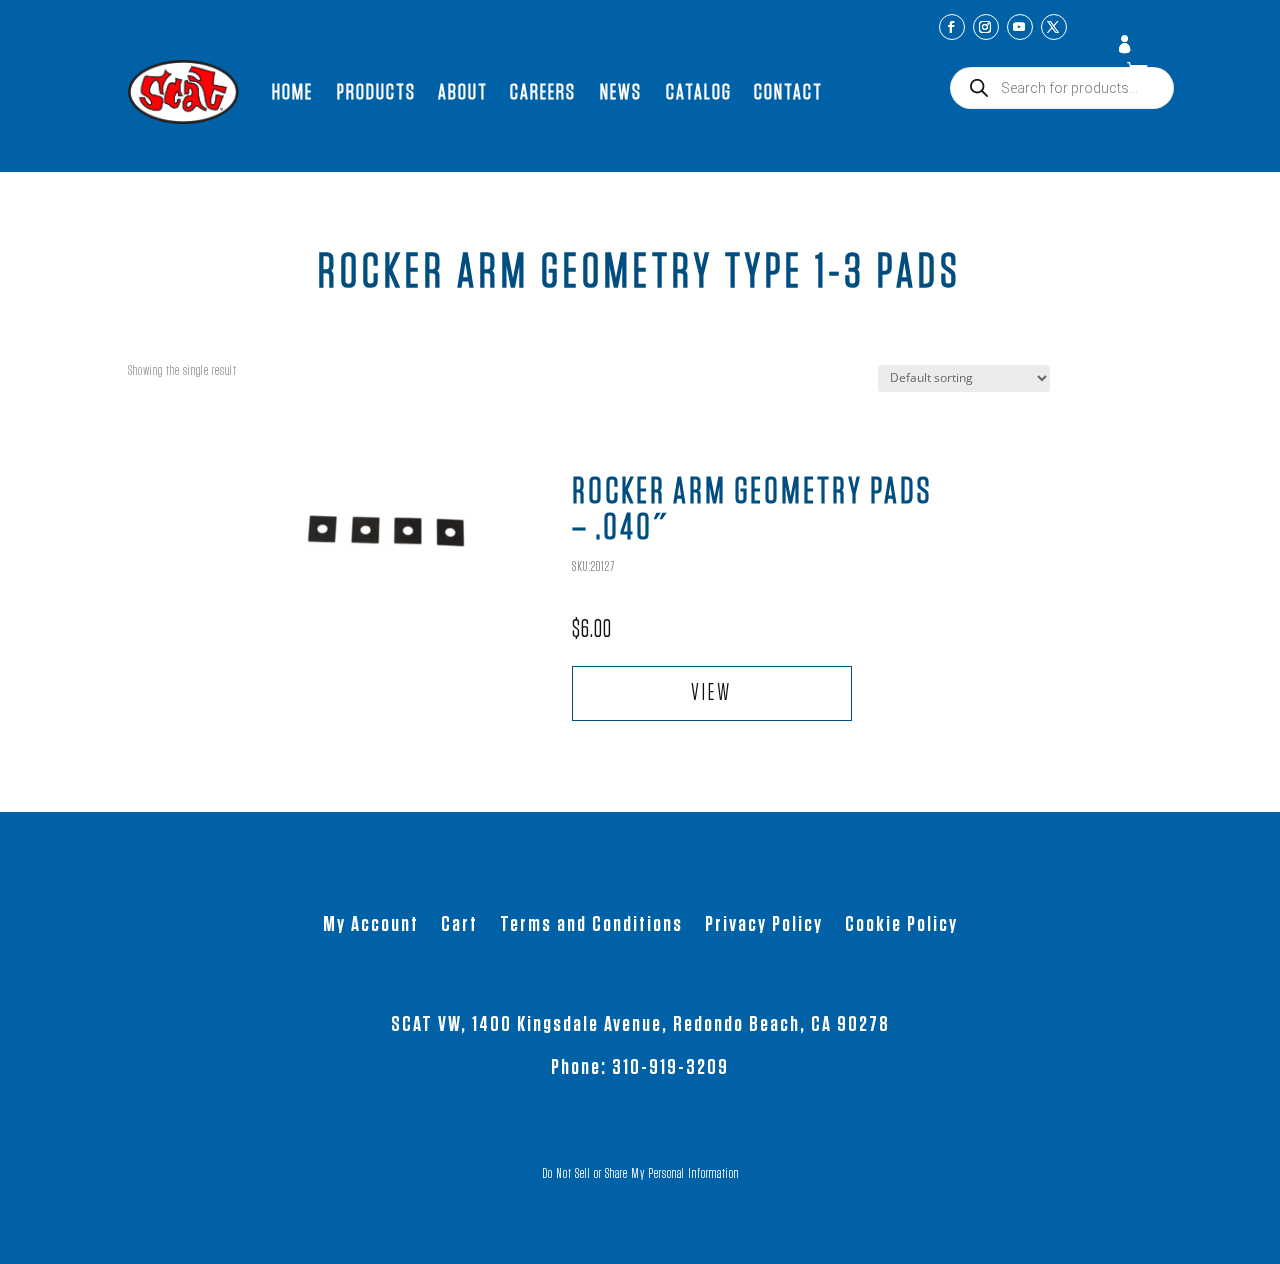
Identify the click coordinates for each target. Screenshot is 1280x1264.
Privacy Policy (764, 926)
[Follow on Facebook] (952, 27)
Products (376, 92)
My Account (1127, 46)
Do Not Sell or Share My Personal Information (640, 1174)
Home (292, 92)
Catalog (699, 92)
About (463, 92)
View (711, 693)
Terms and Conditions (591, 926)
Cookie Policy (901, 926)
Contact (788, 92)
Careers (543, 92)
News (621, 92)
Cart (459, 926)
